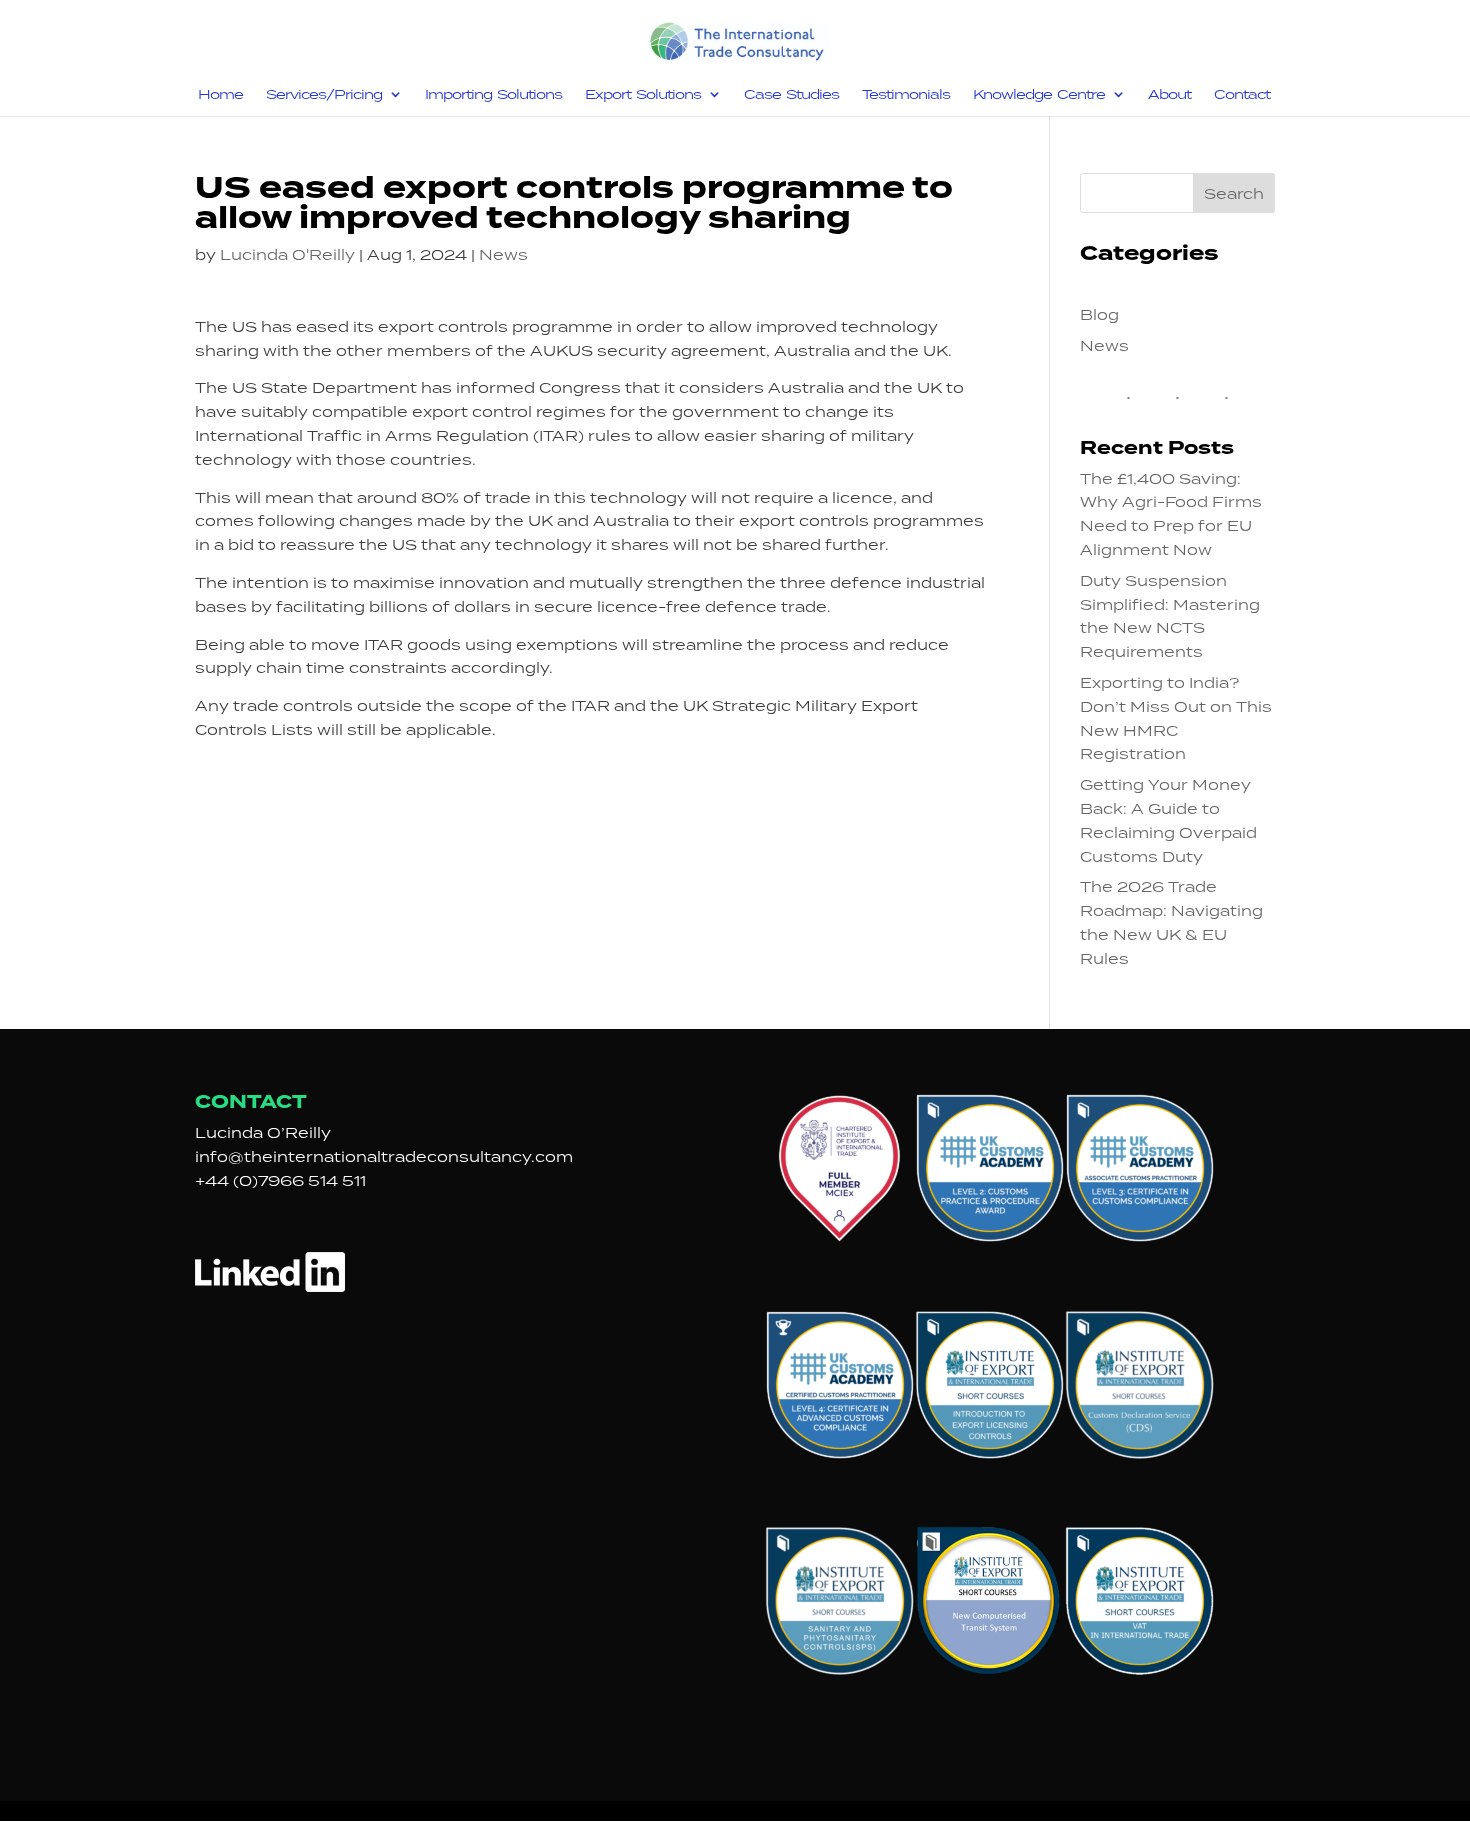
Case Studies (791, 95)
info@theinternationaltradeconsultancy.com (384, 1156)
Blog (1099, 314)
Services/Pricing (324, 95)
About (1169, 95)
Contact (1242, 95)
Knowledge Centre (1039, 95)
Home (220, 95)
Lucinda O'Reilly (287, 254)
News (503, 254)
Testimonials (906, 95)
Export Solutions (643, 95)
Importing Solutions (493, 95)
